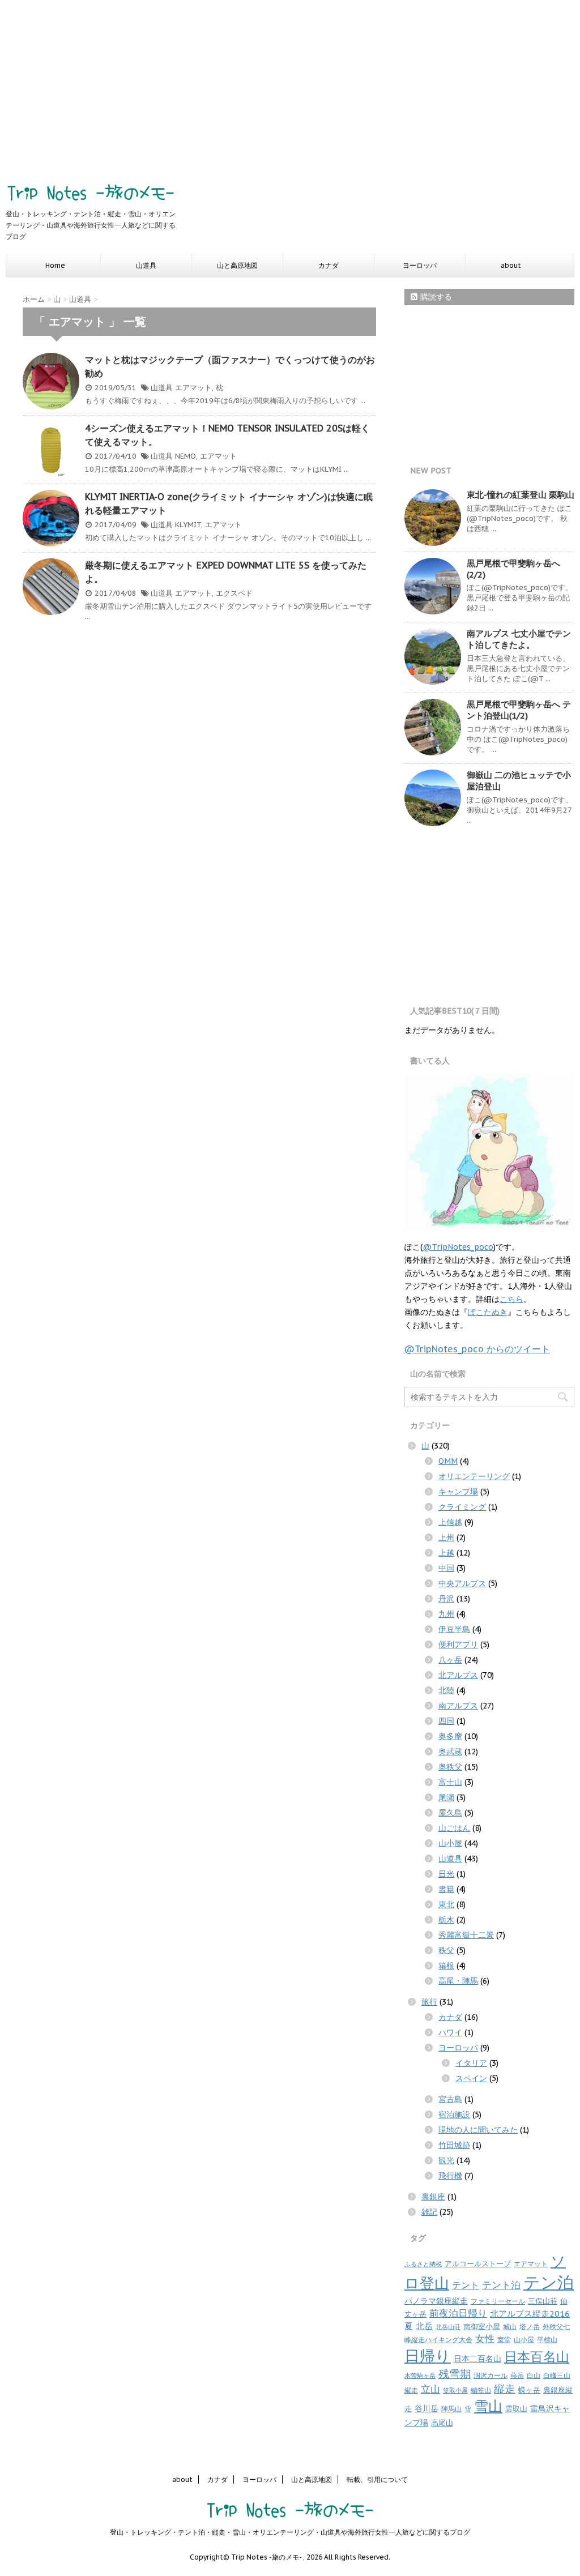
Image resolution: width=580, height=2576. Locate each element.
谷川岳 (427, 2408)
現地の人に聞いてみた (478, 2130)
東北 (446, 1904)
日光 (446, 1874)
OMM (448, 1461)
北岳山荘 (448, 2327)
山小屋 (450, 1843)
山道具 (146, 265)
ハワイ (450, 2032)
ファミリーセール (498, 2301)
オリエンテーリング (474, 1476)
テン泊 (549, 2282)
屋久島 (450, 1813)
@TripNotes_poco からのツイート (477, 1349)
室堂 (504, 2340)
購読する (435, 297)
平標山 (547, 2340)
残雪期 (455, 2374)
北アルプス (458, 1675)
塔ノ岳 (530, 2327)
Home (55, 265)
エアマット (193, 388)
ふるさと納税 (423, 2264)
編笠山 (481, 2390)
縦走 (505, 2389)
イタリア (471, 2063)
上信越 (450, 1522)
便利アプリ (458, 1644)
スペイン (471, 2078)
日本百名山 (537, 2356)
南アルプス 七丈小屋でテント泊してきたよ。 (519, 639)
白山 (534, 2375)
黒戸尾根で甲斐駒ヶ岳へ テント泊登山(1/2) (519, 710)
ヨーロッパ (420, 265)
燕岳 (517, 2375)
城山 (510, 2327)
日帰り (428, 2356)
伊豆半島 (454, 1629)
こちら (511, 1299)
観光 (446, 2160)
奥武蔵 (450, 1751)
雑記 (429, 2212)
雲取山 (516, 2409)
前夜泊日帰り (458, 2313)
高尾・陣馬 (458, 1981)
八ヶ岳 (450, 1660)
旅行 (429, 2002)
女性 (485, 2339)
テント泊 (501, 2285)
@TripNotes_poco (458, 1247)
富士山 (450, 1782)
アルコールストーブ (478, 2264)
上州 (446, 1537)
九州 (446, 1614)
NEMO (185, 456)
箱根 (446, 1966)
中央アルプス (462, 1583)
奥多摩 (450, 1736)
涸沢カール (491, 2375)
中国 (446, 1568)
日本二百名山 (477, 2359)
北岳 (424, 2326)
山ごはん (454, 1828)
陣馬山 (451, 2409)
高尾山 (442, 2423)
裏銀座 (433, 2197)
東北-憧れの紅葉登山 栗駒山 (521, 495)
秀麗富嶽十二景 (466, 1935)
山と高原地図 (237, 265)
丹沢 (446, 1599)
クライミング (462, 1507)
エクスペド (234, 593)
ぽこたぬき (488, 1312)
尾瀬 (446, 1797)
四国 (446, 1721)
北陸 (446, 1690)
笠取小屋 (455, 2390)
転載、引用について (377, 2479)
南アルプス (458, 1706)
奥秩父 (450, 1767)
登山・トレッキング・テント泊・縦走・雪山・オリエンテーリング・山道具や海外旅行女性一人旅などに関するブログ (290, 2532)
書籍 (446, 1889)
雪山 (488, 2406)
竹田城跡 (454, 2145)
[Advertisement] (290, 85)
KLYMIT (188, 525)
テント (466, 2285)
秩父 (446, 1950)
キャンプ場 (458, 1492)
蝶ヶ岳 (529, 2390)
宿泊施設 (454, 2114)
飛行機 (450, 2176)
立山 (430, 2389)
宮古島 (450, 2099)
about (511, 265)
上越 (446, 1553)
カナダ (329, 265)
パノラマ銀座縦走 (436, 2301)
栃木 (446, 1920)
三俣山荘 (543, 2301)
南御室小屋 (482, 2327)
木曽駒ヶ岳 (420, 2376)
